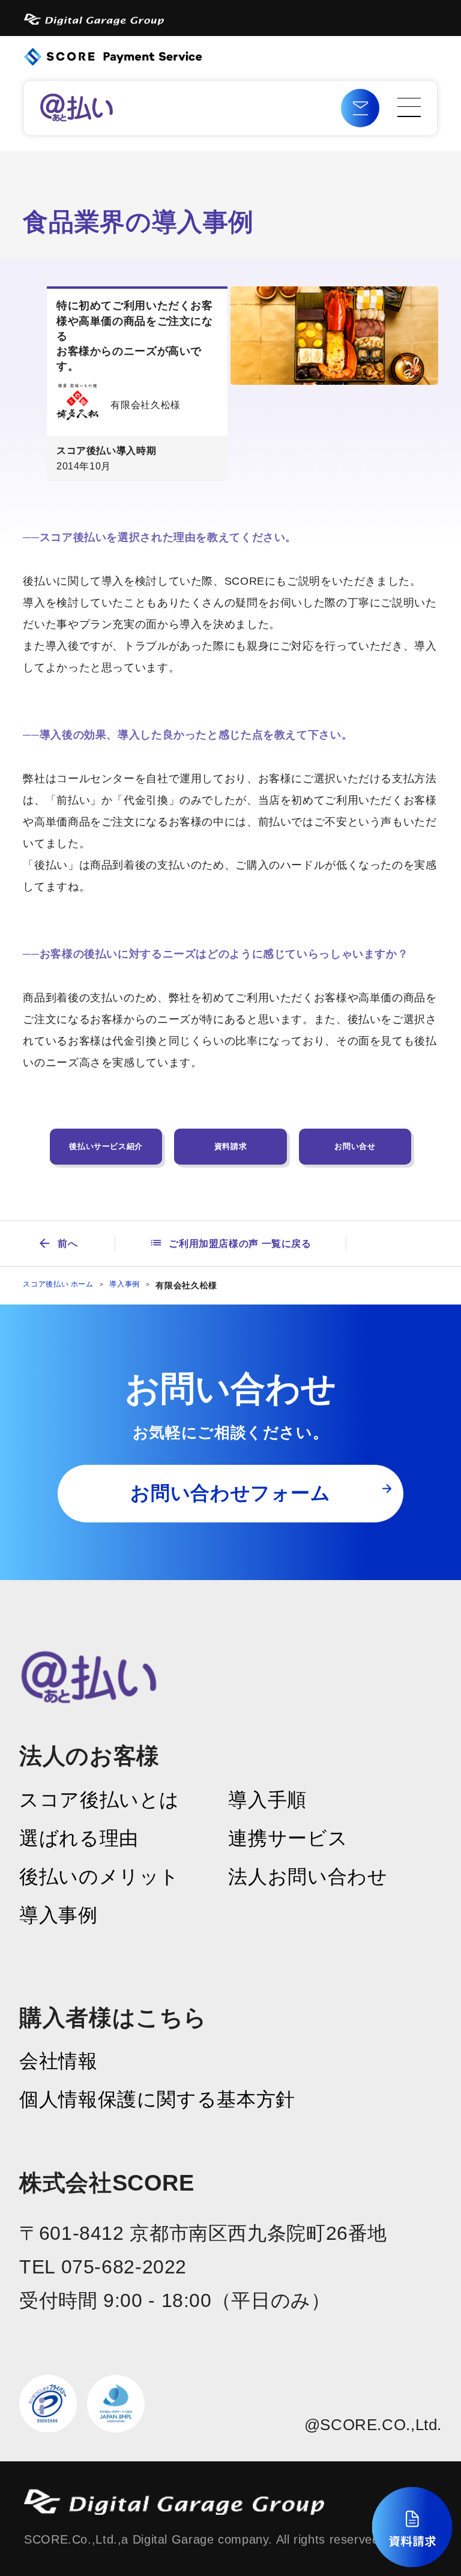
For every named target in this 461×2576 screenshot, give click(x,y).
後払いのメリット (99, 1877)
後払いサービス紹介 (106, 1146)
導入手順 (267, 1800)
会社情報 (59, 2061)
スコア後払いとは (99, 1800)
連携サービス (288, 1838)
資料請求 (231, 1146)
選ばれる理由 (79, 1838)
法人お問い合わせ (308, 1877)
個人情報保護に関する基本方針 (157, 2099)
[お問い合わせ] (360, 108)
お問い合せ (355, 1146)
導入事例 (125, 1284)
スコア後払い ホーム (58, 1284)
